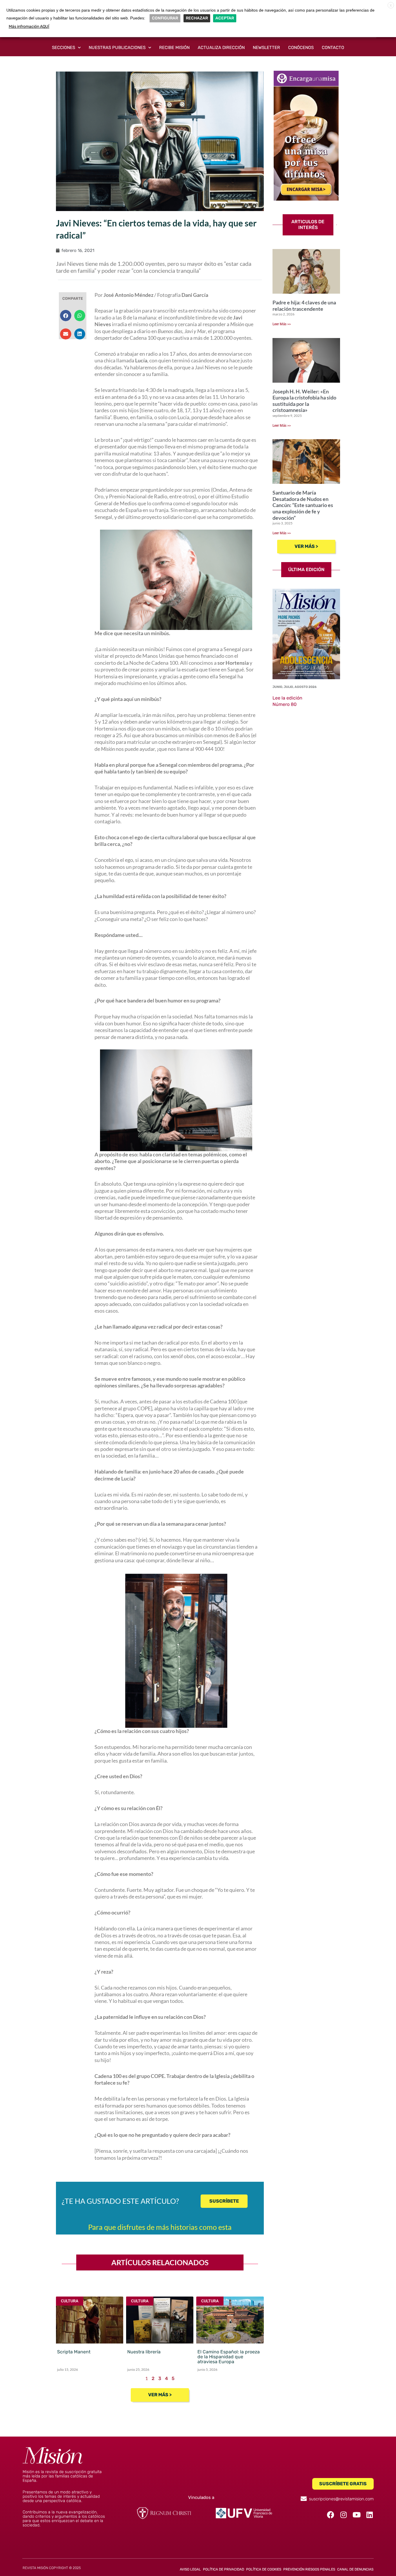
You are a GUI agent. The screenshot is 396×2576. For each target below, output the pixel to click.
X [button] (391, 6)
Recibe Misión (174, 48)
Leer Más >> (282, 324)
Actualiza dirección (221, 48)
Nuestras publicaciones (117, 48)
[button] (66, 315)
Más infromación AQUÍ (29, 27)
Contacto (333, 48)
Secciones (63, 48)
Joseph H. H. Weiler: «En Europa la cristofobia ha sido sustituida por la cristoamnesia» (304, 401)
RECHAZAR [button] (197, 18)
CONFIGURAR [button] (165, 18)
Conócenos (301, 48)
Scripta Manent (74, 2352)
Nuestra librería (144, 2352)
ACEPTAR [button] (225, 18)
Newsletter (266, 48)
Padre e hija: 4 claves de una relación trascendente (304, 306)
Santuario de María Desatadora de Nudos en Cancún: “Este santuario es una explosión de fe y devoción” (303, 505)
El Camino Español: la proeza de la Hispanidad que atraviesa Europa (229, 2357)
